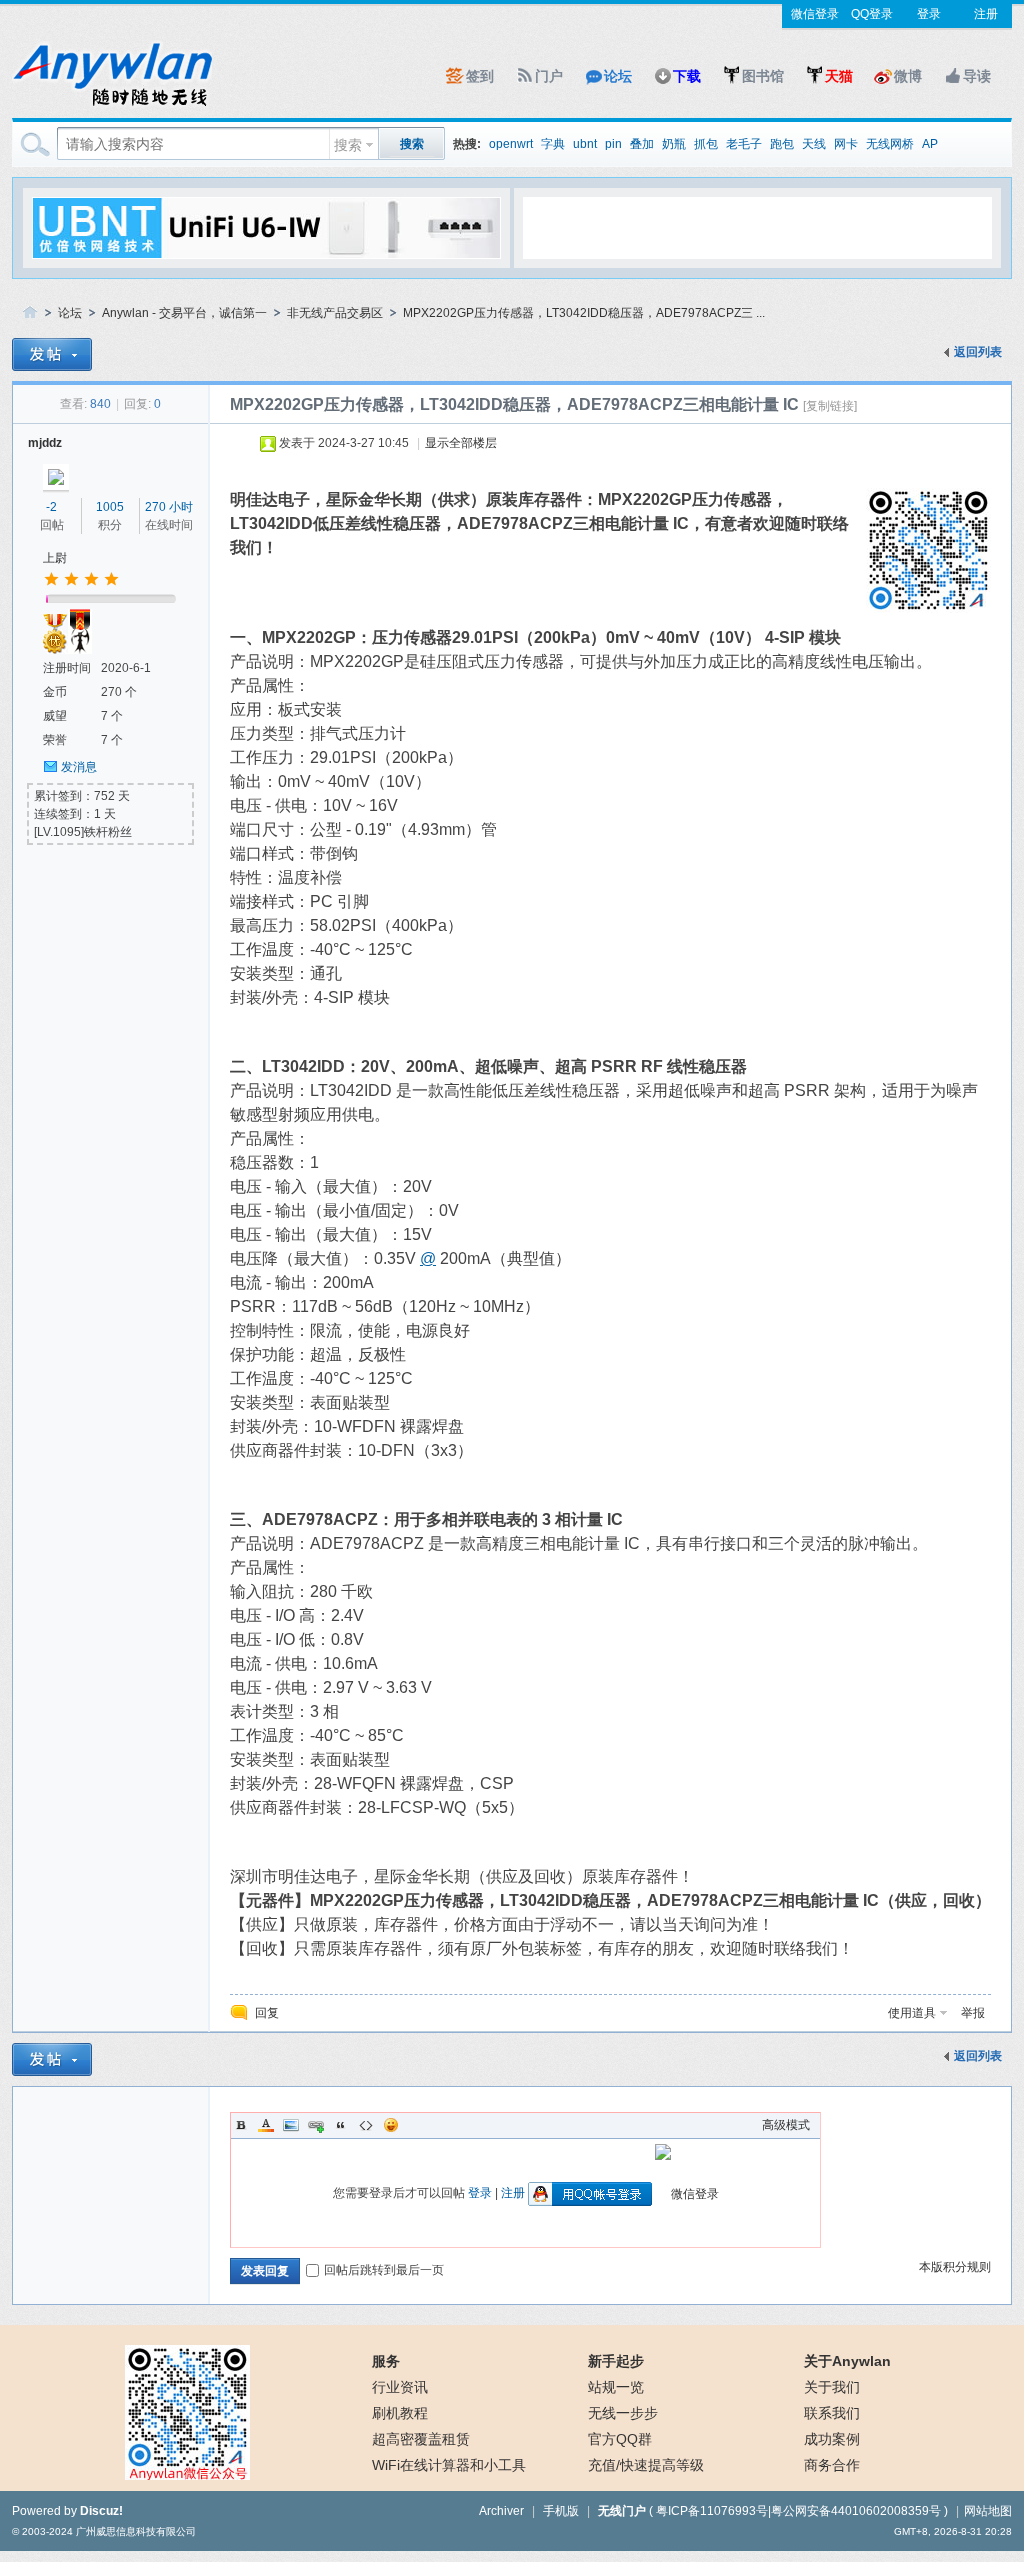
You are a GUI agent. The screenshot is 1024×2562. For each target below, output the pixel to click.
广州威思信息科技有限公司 (136, 2531)
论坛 (618, 76)
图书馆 (763, 76)
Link (316, 2125)
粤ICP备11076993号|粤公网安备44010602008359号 (798, 2511)
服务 (386, 2361)
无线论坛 (30, 313)
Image (291, 2125)
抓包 (706, 144)
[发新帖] (52, 354)
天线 (814, 144)
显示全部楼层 (461, 443)
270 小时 (169, 507)
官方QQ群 (620, 2439)
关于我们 (832, 2387)
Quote (341, 2125)
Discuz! (101, 2511)
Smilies (391, 2125)
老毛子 (744, 144)
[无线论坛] (112, 106)
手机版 (561, 2511)
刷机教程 (400, 2413)
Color (266, 2125)
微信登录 (815, 14)
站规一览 (616, 2387)
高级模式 (786, 2125)
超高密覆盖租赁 (421, 2439)
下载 (687, 76)
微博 (908, 76)
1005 (110, 507)
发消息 (79, 767)
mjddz (45, 443)
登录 (929, 14)
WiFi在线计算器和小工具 (449, 2465)
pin (613, 144)
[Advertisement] (757, 227)
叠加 (642, 144)
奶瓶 (674, 144)
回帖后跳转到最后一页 (384, 2270)
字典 (553, 144)
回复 (267, 2013)
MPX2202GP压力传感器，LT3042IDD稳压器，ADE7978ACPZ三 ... (584, 313)
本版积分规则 (955, 2267)
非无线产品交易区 (335, 313)
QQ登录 (872, 14)
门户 (549, 76)
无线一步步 (623, 2413)
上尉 (55, 558)
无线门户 (622, 2511)
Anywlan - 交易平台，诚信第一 (184, 313)
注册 (986, 14)
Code (366, 2125)
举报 (973, 2013)
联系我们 (832, 2413)
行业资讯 (400, 2387)
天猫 (839, 76)
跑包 (782, 144)
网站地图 (988, 2511)
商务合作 (832, 2465)
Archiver (501, 2511)
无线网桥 (890, 144)
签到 (480, 76)
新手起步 (616, 2361)
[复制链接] (830, 406)
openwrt (511, 144)
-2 (51, 507)
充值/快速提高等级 (646, 2465)
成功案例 (832, 2439)
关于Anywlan (847, 2361)
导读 (977, 76)
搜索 (348, 145)
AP (930, 144)
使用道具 (912, 2013)
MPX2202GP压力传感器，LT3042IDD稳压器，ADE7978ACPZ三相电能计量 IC (514, 404)
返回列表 (978, 352)
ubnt (585, 144)
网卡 (846, 144)
